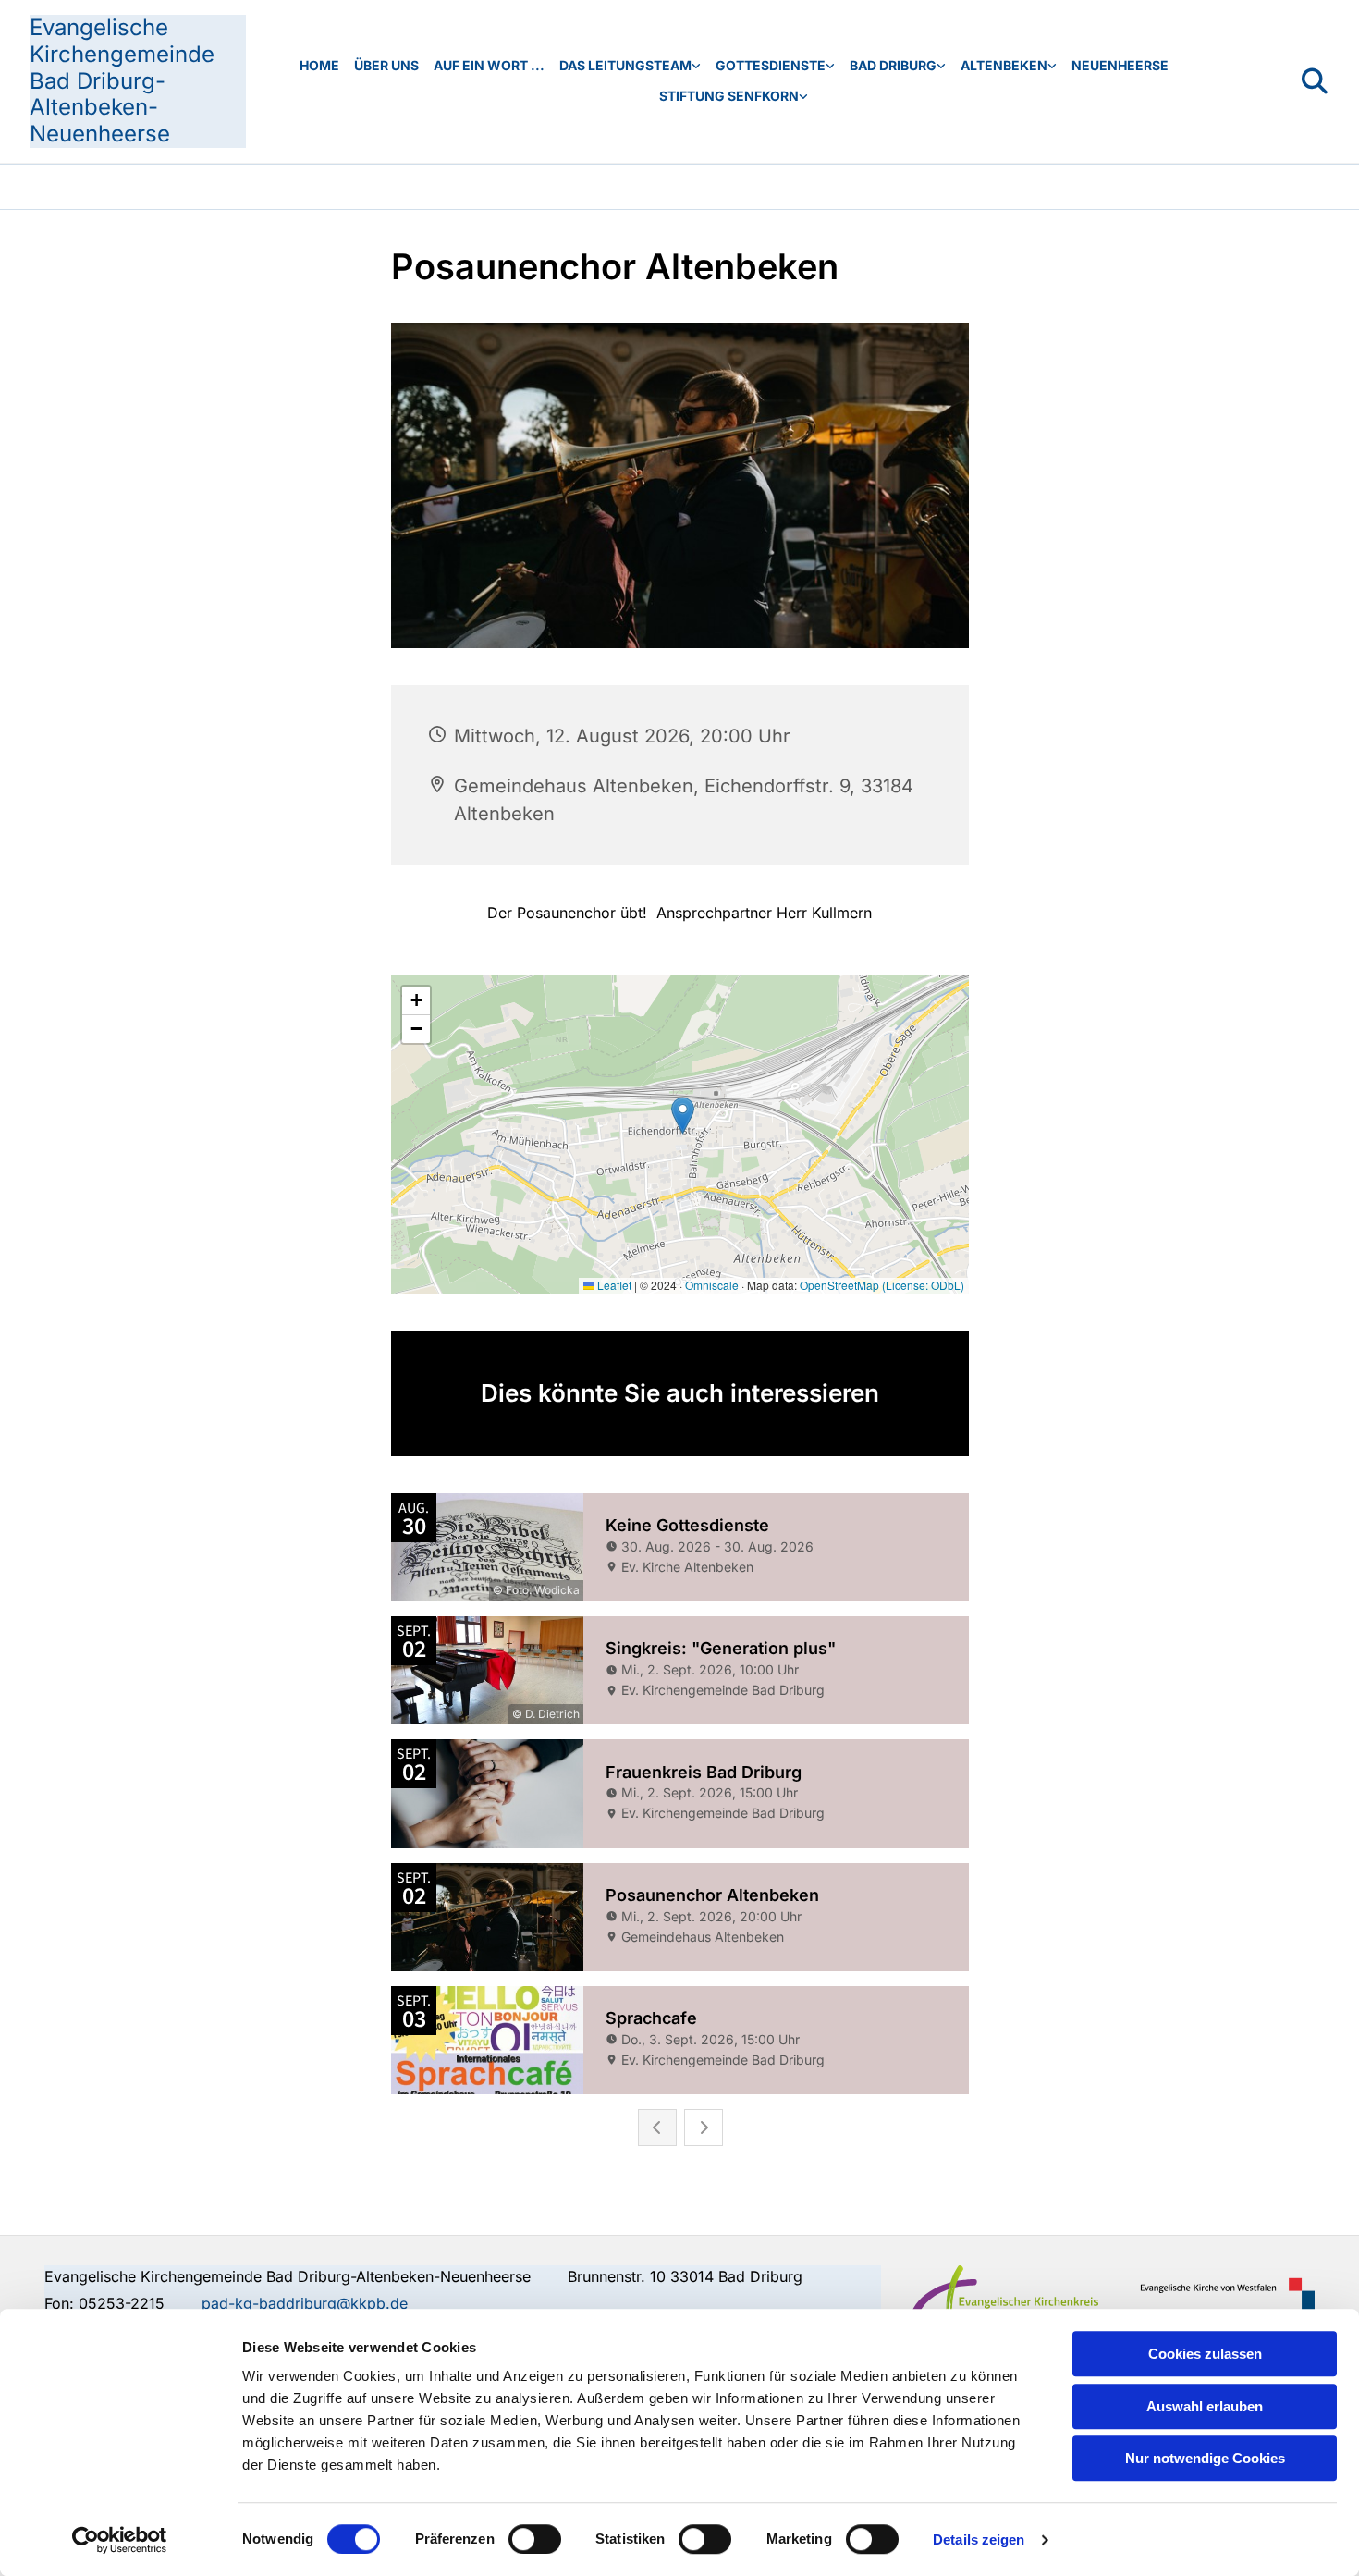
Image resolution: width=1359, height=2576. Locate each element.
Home (319, 65)
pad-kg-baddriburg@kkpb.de (305, 2303)
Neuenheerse (1120, 65)
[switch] (535, 2539)
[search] (1315, 81)
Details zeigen (979, 2539)
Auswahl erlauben (1205, 2406)
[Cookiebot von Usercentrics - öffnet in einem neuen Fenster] (120, 2540)
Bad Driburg (893, 65)
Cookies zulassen (1205, 2354)
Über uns (386, 65)
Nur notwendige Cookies (1205, 2458)
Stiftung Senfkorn (729, 96)
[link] (630, 66)
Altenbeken (1004, 65)
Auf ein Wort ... (489, 65)
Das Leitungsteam (625, 65)
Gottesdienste (771, 65)
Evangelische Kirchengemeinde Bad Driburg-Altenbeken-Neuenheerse (122, 80)
